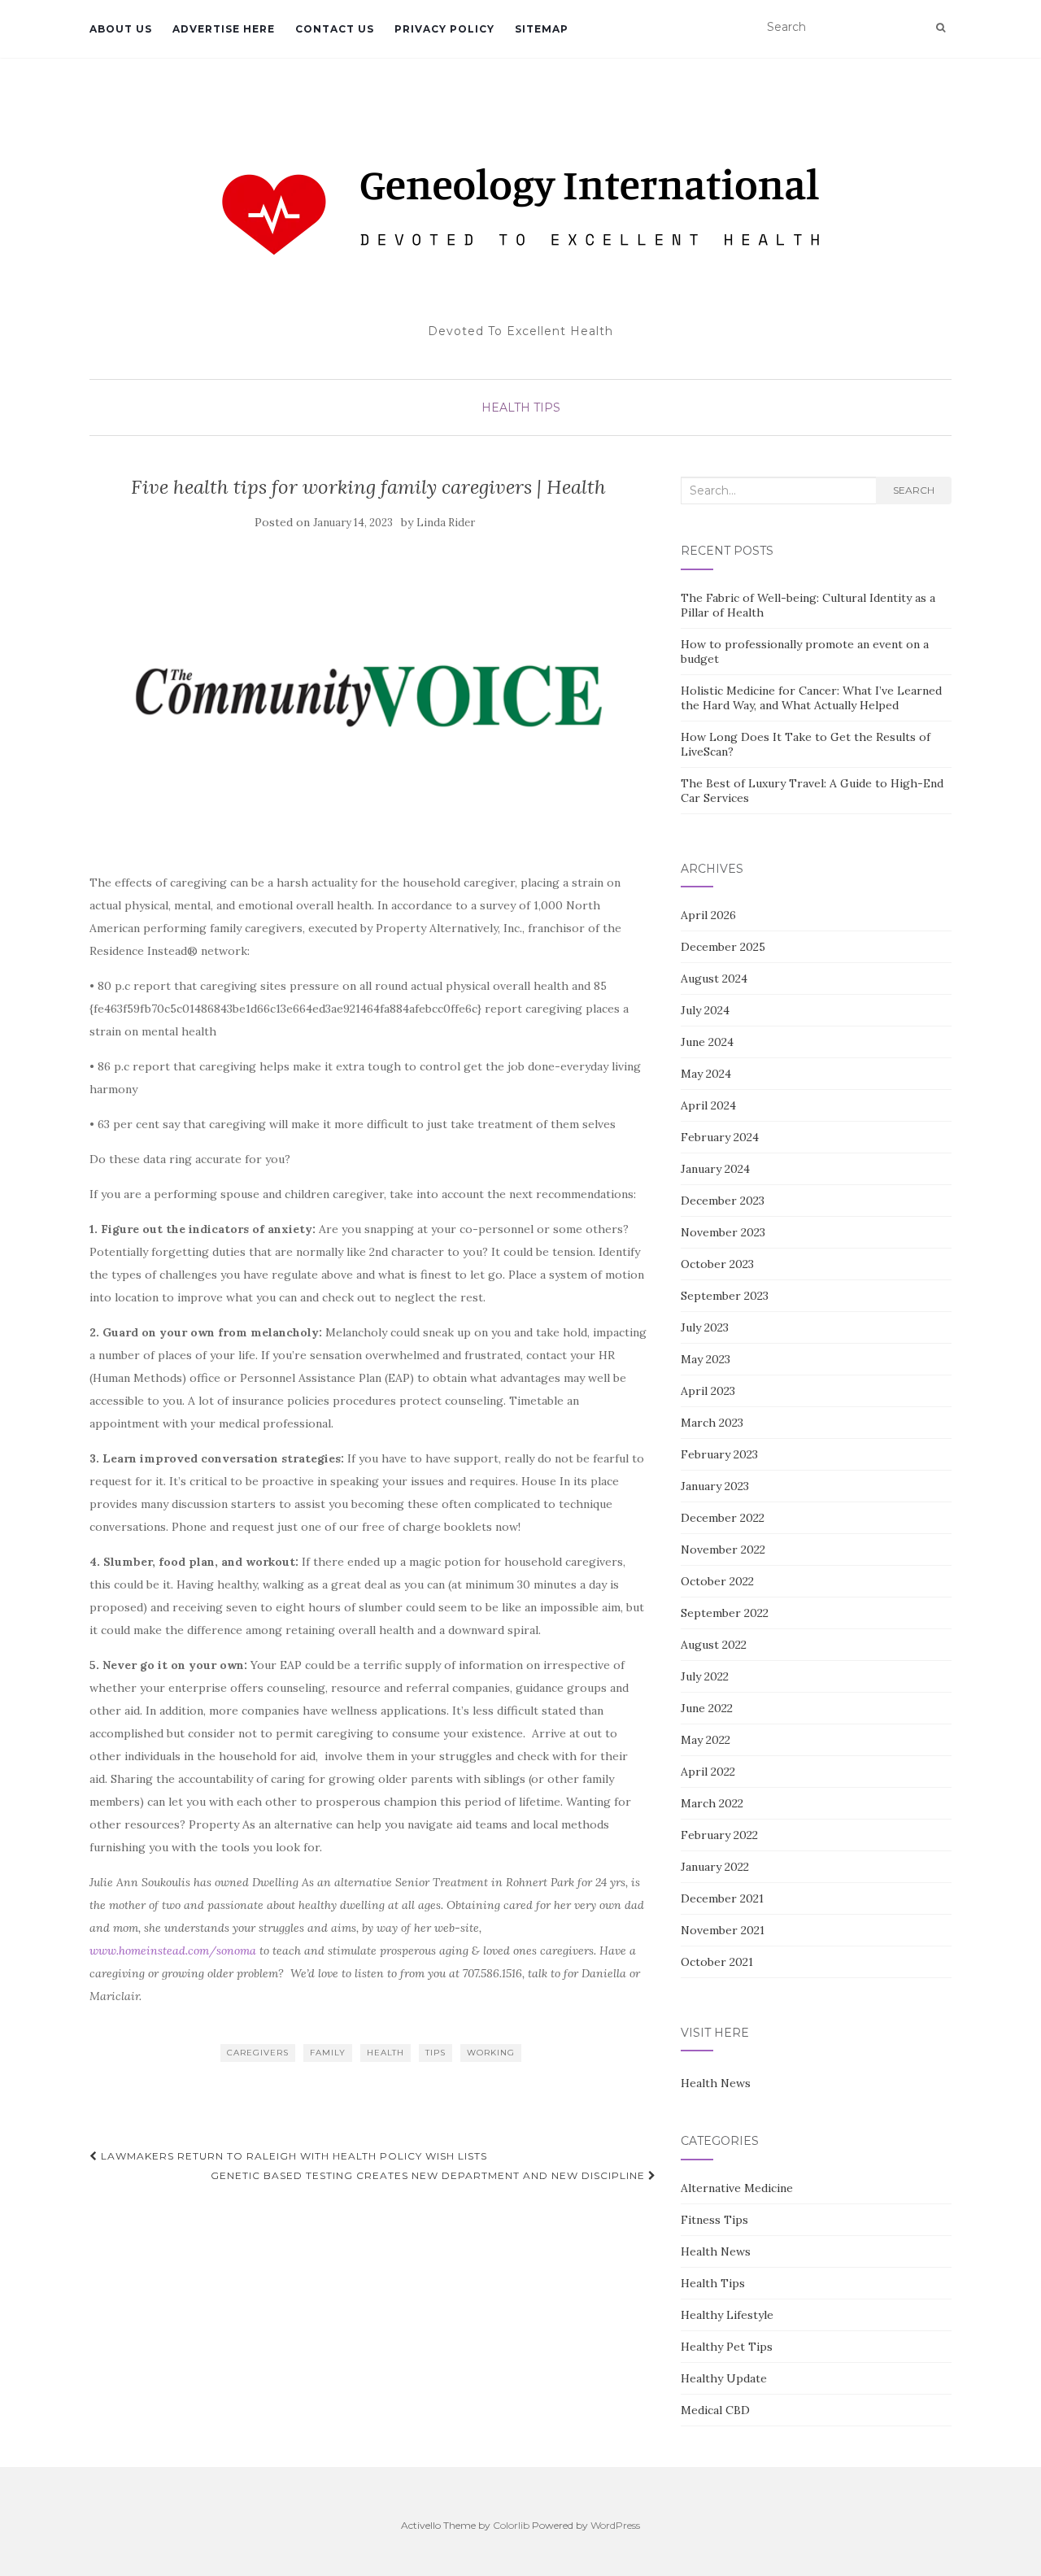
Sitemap (542, 29)
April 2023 (708, 1391)
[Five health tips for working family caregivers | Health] (369, 696)
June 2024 (707, 1042)
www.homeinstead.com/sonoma (173, 1951)
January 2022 (715, 1867)
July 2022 (705, 1676)
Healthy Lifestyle (727, 2315)
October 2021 (717, 1962)
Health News (716, 2083)
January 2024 (715, 1169)
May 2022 (706, 1740)
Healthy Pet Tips (727, 2347)
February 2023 (719, 1454)
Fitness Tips (714, 2220)
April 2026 (708, 915)
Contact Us (335, 29)
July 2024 (705, 1010)
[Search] (941, 28)
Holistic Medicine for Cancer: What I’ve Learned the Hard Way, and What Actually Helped (811, 698)
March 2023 (712, 1423)
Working (491, 2053)
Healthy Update (724, 2378)
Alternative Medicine (737, 2188)
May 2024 (706, 1074)
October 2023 (717, 1264)
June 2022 (707, 1708)
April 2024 (708, 1105)
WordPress (615, 2525)
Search (914, 490)
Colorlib (511, 2525)
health (385, 2053)
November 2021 (723, 1930)
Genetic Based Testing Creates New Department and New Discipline (429, 2175)
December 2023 (723, 1201)
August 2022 (714, 1645)
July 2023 (705, 1327)
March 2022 (712, 1803)
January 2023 (715, 1486)
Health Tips (521, 408)
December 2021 (722, 1898)
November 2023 (723, 1232)
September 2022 (725, 1613)
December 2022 (723, 1518)
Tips (436, 2053)
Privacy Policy (444, 29)
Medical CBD (715, 2410)
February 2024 (720, 1137)
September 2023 (725, 1296)
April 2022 (708, 1772)
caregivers (258, 2053)
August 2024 (714, 979)
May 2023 (706, 1359)
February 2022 (719, 1835)
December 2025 (723, 947)
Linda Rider (446, 523)
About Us (121, 29)
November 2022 (723, 1550)
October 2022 (717, 1581)
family (328, 2053)
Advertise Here (224, 29)
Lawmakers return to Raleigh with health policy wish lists (292, 2156)
